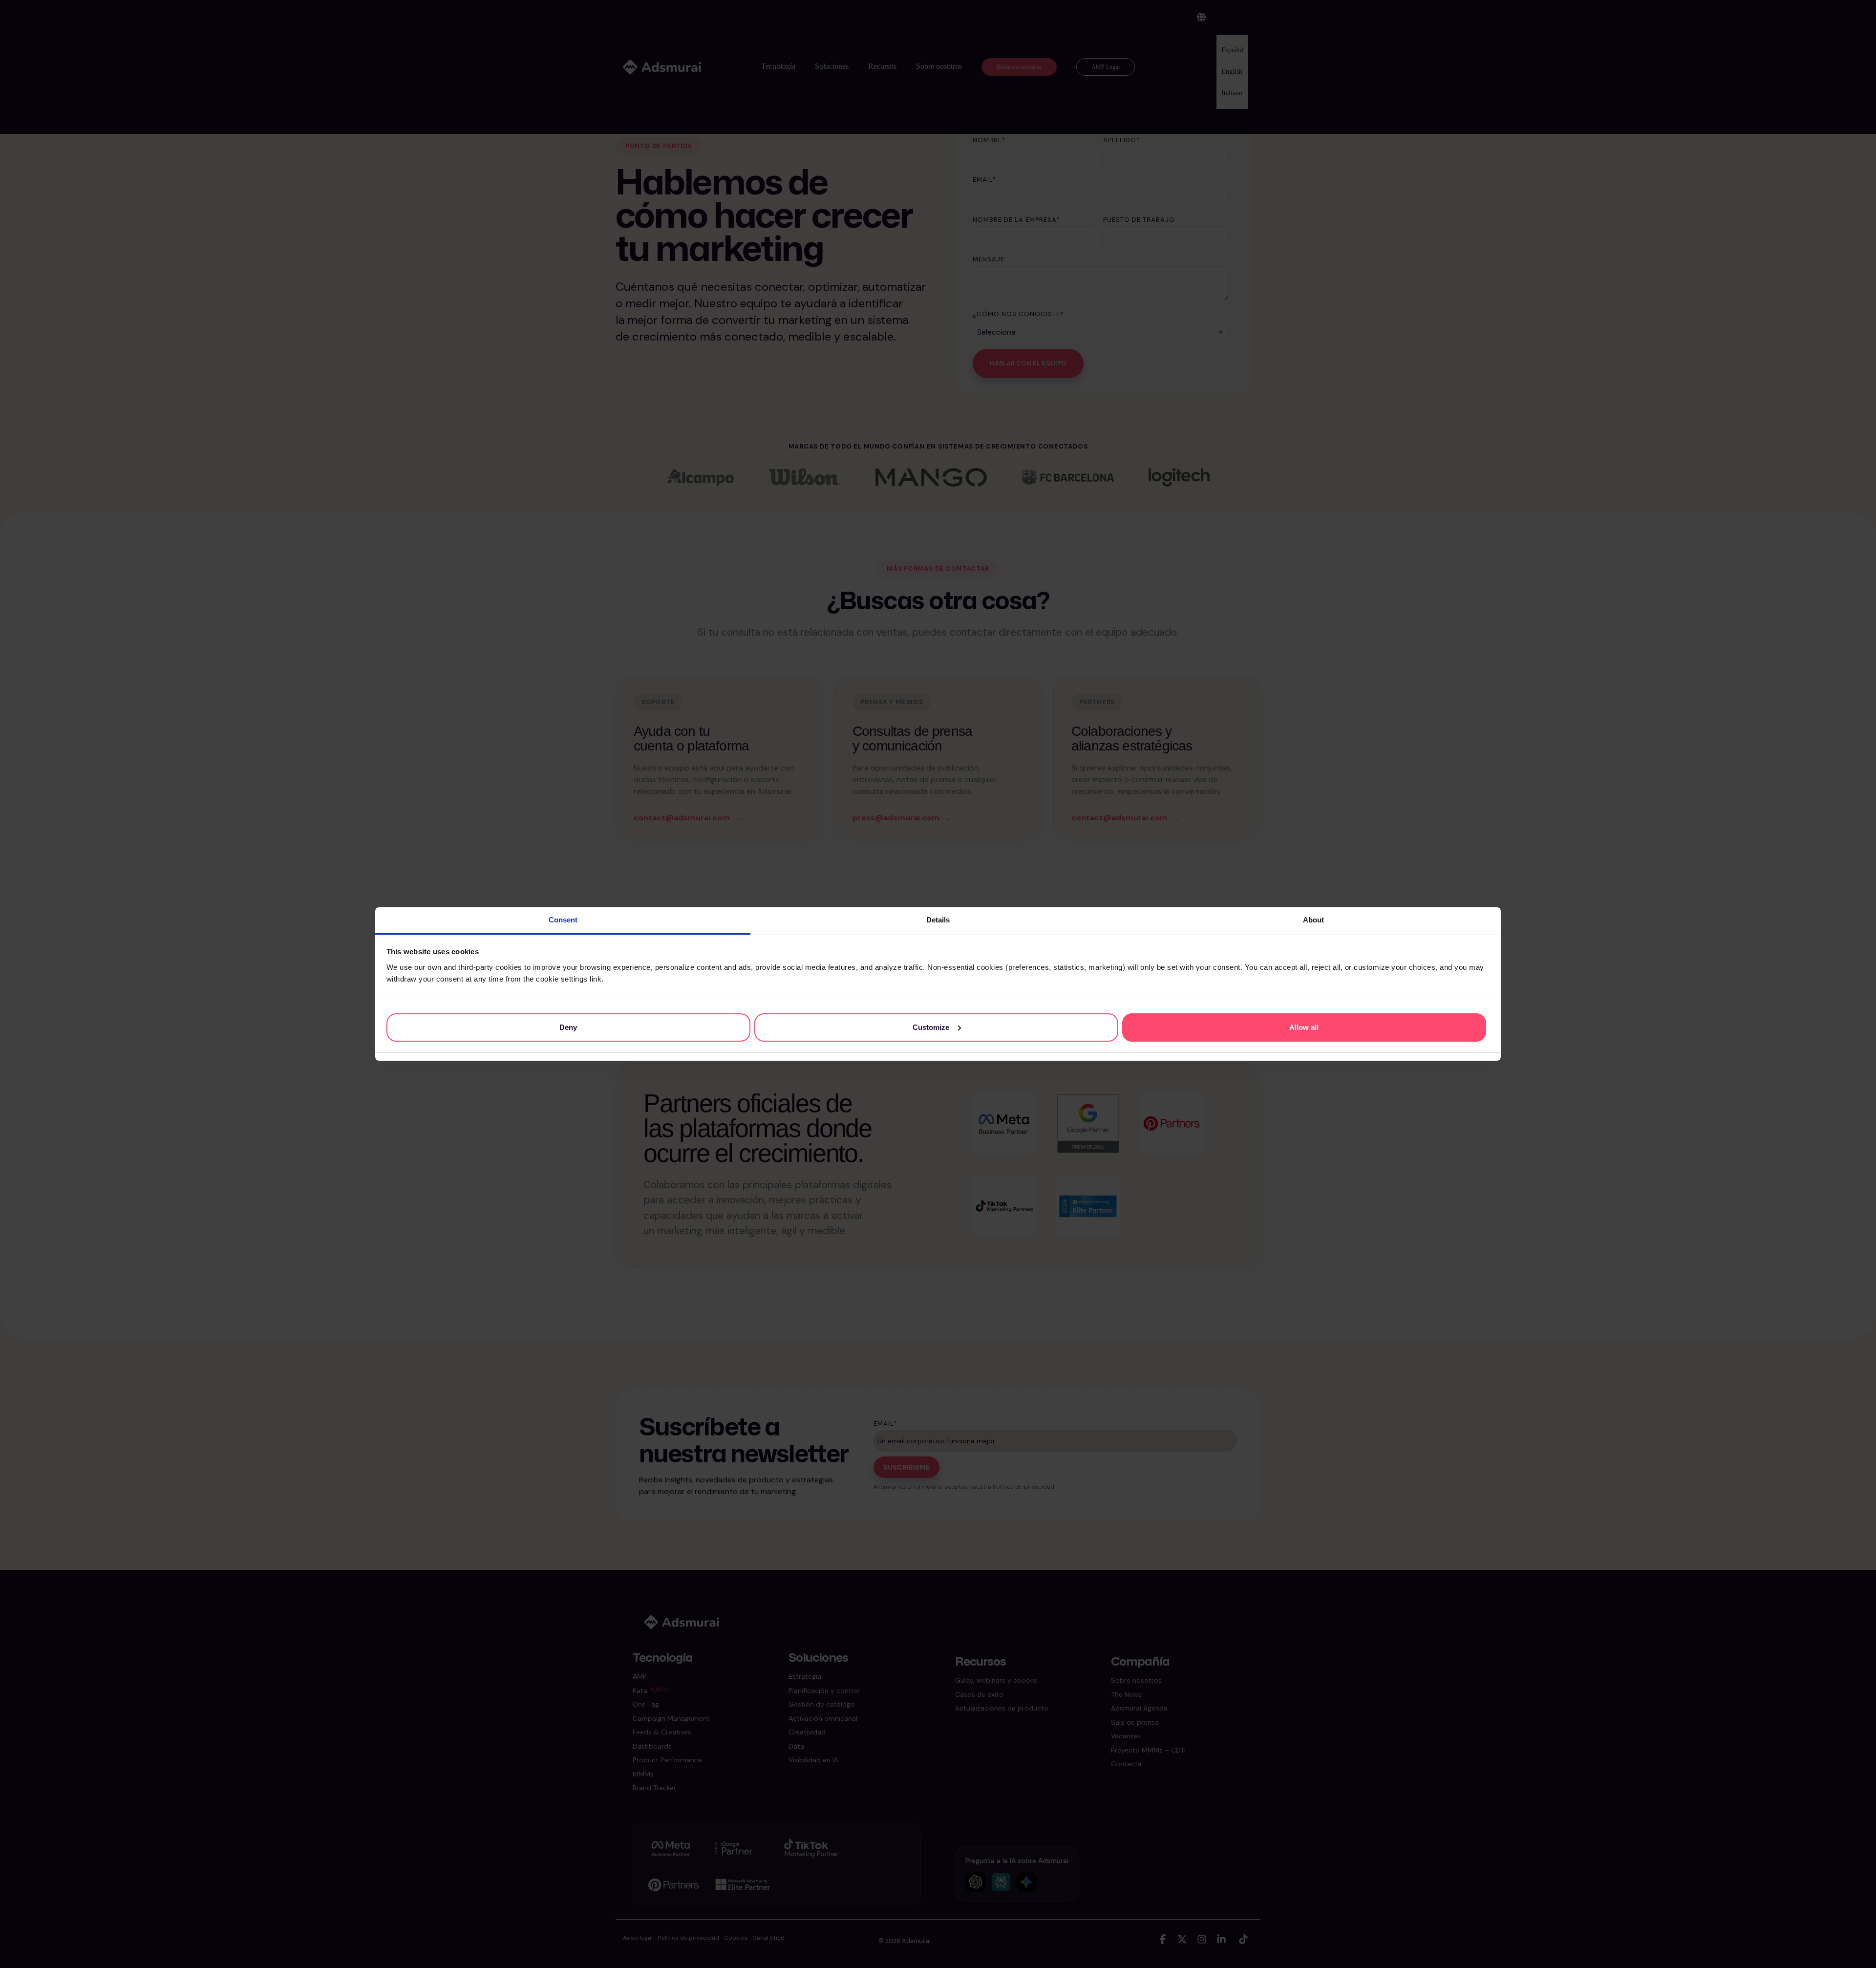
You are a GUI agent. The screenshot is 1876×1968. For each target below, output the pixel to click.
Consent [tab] (563, 920)
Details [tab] (938, 920)
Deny (568, 1027)
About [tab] (1313, 920)
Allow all (1304, 1027)
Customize (931, 1027)
